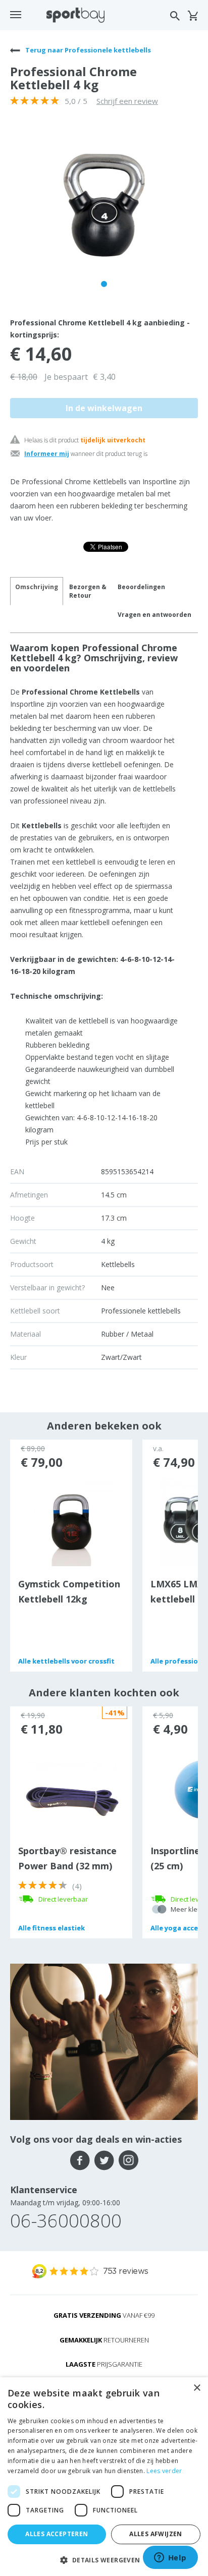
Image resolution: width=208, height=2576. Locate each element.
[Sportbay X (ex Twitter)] (104, 2160)
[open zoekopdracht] (175, 16)
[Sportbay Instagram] (128, 2160)
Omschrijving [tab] (37, 587)
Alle (66, 1661)
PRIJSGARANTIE (104, 2364)
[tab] (88, 591)
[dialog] (104, 2477)
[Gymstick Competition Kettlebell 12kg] (71, 1521)
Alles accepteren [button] (57, 2534)
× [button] (197, 2388)
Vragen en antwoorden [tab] (154, 615)
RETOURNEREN (104, 2340)
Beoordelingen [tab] (141, 587)
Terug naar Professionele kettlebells (87, 50)
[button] (104, 2560)
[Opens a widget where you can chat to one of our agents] (170, 2558)
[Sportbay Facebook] (80, 2160)
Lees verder (164, 2471)
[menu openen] (16, 15)
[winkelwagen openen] (193, 16)
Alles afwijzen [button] (156, 2534)
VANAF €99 (104, 2315)
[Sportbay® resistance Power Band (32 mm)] (71, 1797)
